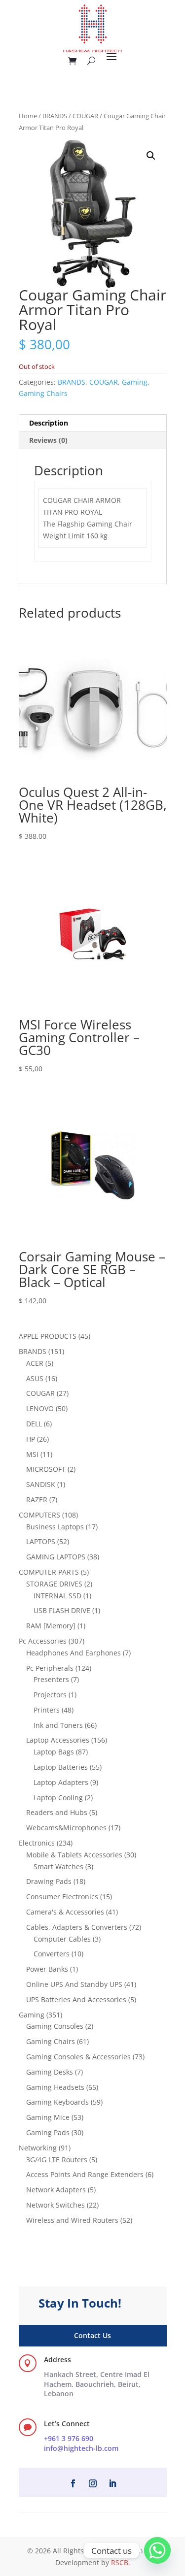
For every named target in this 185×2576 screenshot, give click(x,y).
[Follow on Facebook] (73, 2483)
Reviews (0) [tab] (48, 440)
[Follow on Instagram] (93, 2483)
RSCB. (121, 2562)
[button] (151, 156)
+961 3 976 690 (69, 2438)
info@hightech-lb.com (81, 2448)
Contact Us (92, 2335)
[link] (97, 2384)
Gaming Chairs (43, 393)
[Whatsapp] (157, 2550)
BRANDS (55, 116)
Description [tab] (49, 423)
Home (28, 116)
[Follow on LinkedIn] (112, 2483)
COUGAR (85, 116)
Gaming (135, 382)
